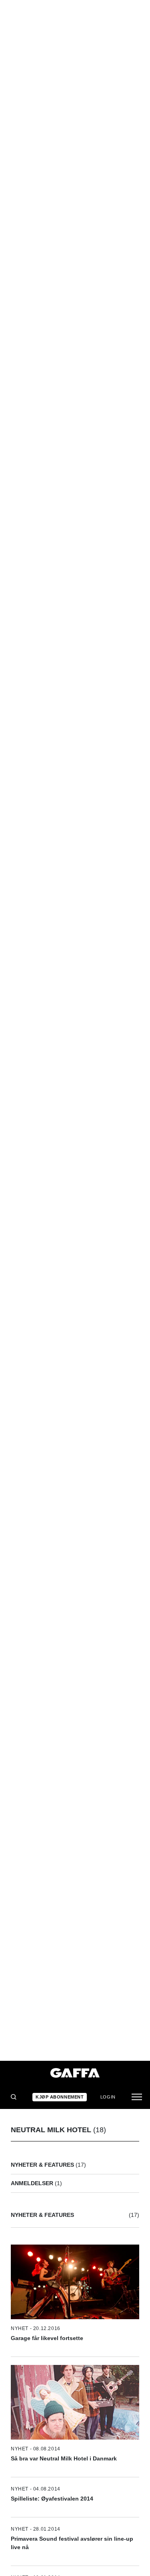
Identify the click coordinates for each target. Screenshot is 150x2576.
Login (108, 2097)
